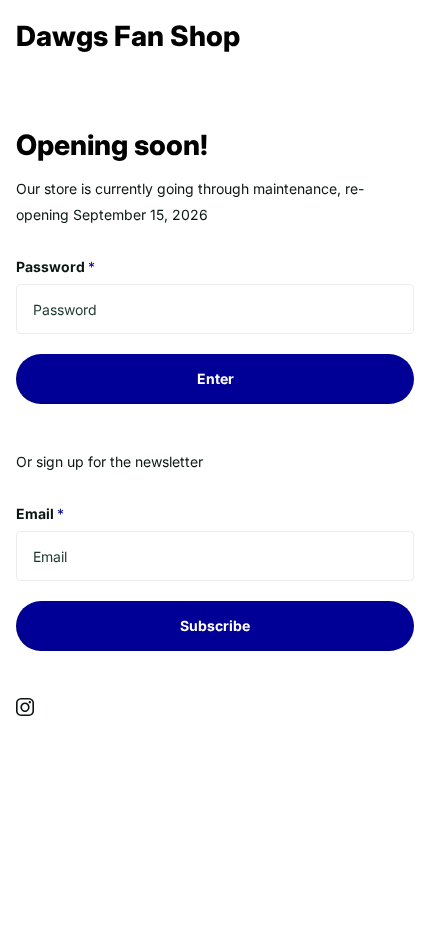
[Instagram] (25, 707)
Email (40, 513)
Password (55, 266)
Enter (215, 378)
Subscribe (215, 625)
